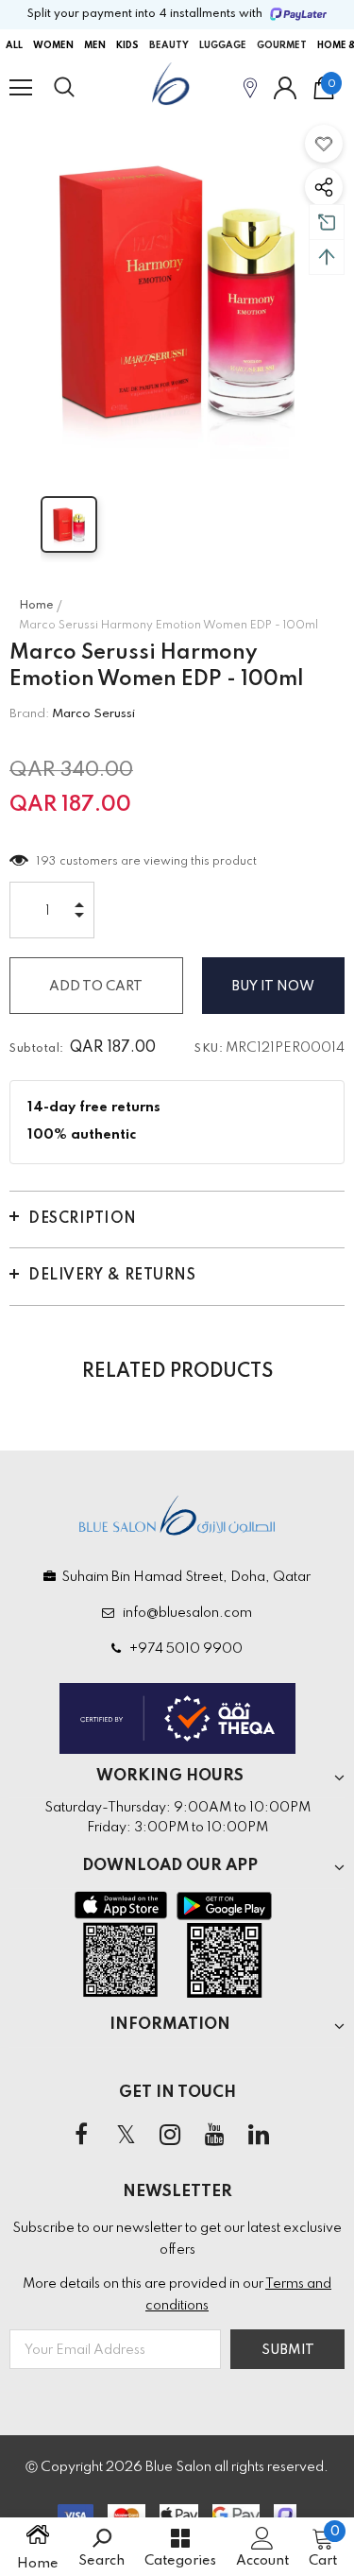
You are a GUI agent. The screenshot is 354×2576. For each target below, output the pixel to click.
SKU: (209, 1049)
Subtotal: (37, 1049)
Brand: (29, 714)
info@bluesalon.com (185, 1613)
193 (47, 862)
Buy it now (273, 987)
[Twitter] (126, 2136)
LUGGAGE (223, 45)
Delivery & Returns (112, 1276)
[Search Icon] (82, 88)
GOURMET (282, 45)
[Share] (324, 187)
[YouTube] (214, 2136)
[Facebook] (81, 2136)
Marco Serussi (93, 714)
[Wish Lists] (324, 144)
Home (36, 606)
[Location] (250, 87)
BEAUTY (169, 45)
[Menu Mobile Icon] (21, 88)
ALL (14, 45)
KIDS (127, 45)
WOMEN (53, 45)
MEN (95, 45)
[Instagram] (170, 2136)
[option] (177, 291)
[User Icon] (285, 88)
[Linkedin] (259, 2136)
